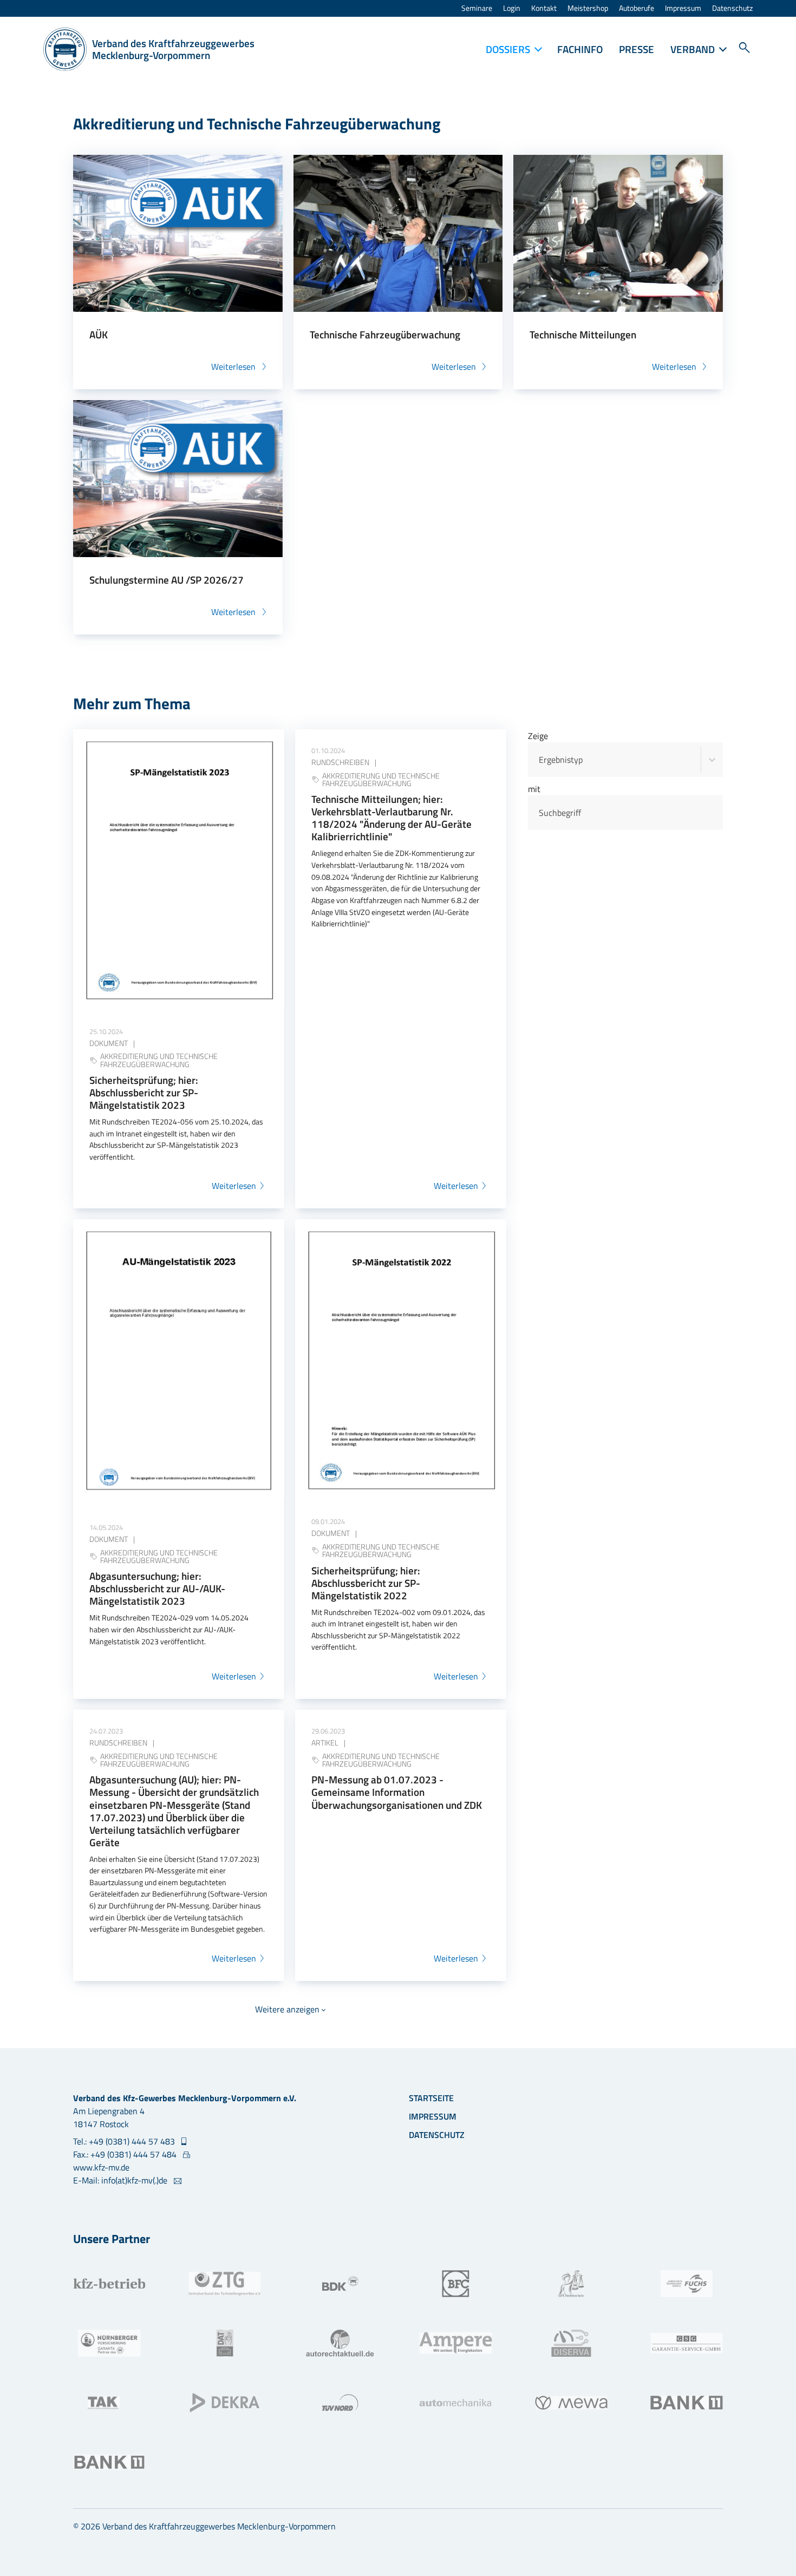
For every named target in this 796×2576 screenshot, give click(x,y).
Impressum (683, 8)
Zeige (538, 736)
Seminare (477, 8)
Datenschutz (732, 8)
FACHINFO (580, 49)
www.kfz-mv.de (101, 2167)
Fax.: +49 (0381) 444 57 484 (126, 2154)
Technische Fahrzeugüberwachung (385, 334)
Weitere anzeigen (287, 2009)
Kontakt (544, 8)
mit (534, 789)
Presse (637, 49)
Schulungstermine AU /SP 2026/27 (167, 580)
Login (512, 8)
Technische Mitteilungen (583, 334)
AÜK (99, 334)
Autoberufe (637, 8)
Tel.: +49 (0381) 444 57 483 (125, 2141)
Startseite (431, 2098)
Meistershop (588, 8)
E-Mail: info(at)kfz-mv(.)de (121, 2180)
